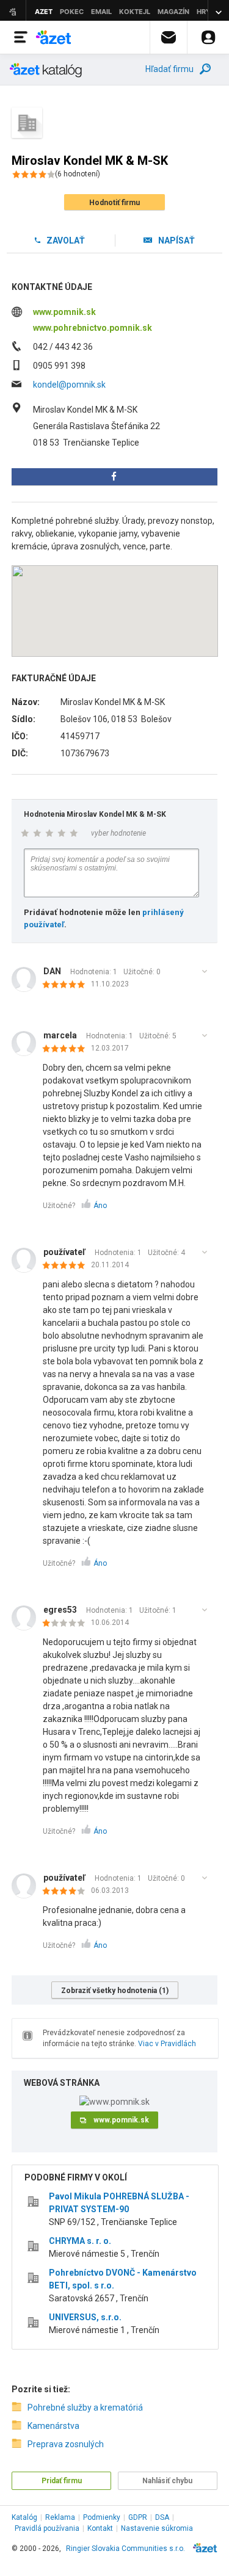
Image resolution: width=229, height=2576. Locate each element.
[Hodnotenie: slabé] (67, 1624)
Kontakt (100, 2528)
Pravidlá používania (47, 2528)
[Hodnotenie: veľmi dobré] (67, 1892)
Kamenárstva (53, 2426)
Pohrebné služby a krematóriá (85, 2408)
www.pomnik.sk (64, 312)
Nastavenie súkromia (157, 2528)
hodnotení (78, 174)
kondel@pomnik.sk (69, 385)
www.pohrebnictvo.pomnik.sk (93, 328)
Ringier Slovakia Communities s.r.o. (125, 2549)
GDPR (138, 2517)
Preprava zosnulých (66, 2444)
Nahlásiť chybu (167, 2481)
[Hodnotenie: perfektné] (67, 985)
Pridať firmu (62, 2481)
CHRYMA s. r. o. (80, 2241)
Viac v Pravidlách (167, 2044)
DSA (162, 2517)
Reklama (60, 2517)
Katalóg (24, 2517)
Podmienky (102, 2517)
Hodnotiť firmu (114, 203)
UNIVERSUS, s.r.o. (85, 2317)
